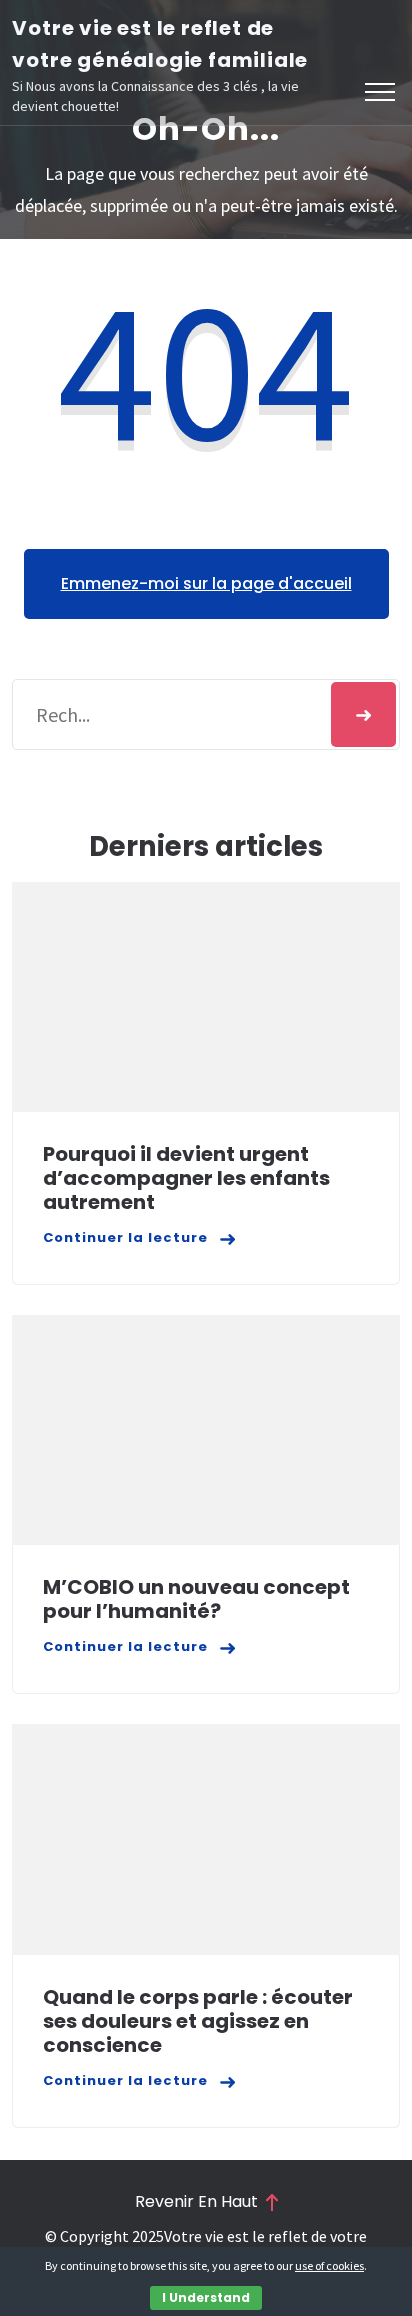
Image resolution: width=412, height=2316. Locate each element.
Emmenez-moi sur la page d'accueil (206, 583)
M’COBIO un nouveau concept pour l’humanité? (196, 1599)
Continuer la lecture (125, 1237)
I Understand (206, 2297)
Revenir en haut (196, 2202)
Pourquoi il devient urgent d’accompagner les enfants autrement (186, 1178)
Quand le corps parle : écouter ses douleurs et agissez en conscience (198, 2021)
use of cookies (329, 2265)
